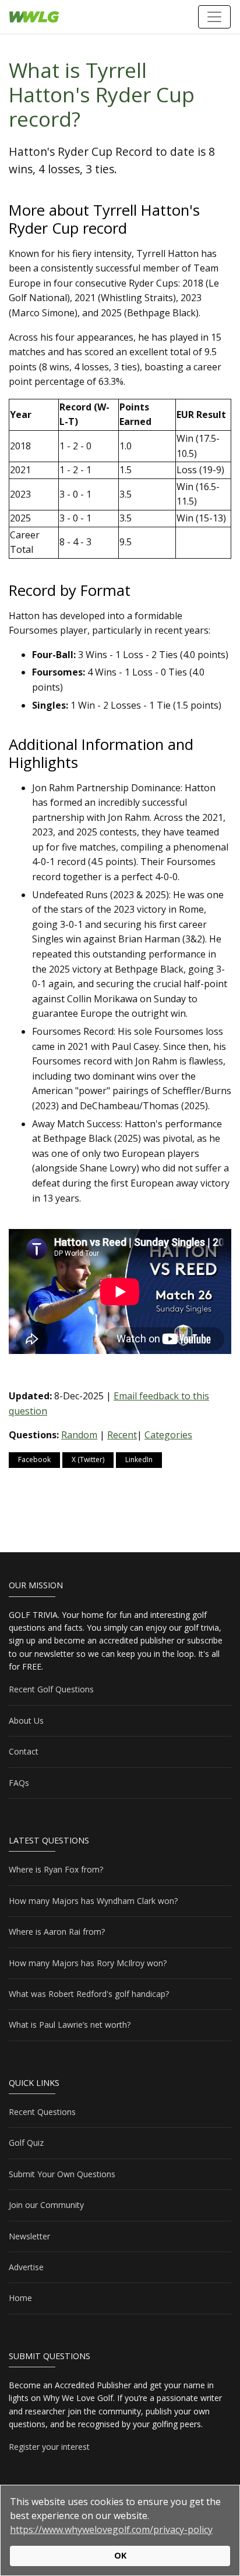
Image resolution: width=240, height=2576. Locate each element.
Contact (24, 1751)
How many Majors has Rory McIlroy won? (88, 1963)
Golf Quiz (26, 2143)
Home (20, 2298)
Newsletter (29, 2236)
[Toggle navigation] (214, 17)
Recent (122, 1435)
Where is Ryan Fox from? (56, 1869)
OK (120, 2555)
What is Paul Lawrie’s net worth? (70, 2025)
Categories (168, 1435)
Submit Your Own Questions (62, 2174)
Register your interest (49, 2447)
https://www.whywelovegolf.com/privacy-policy (111, 2529)
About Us (26, 1721)
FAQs (19, 1783)
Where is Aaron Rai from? (57, 1932)
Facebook (34, 1460)
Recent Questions (42, 2112)
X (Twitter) (88, 1460)
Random (79, 1435)
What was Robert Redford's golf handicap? (89, 1994)
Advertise (26, 2267)
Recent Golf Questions (51, 1689)
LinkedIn (139, 1460)
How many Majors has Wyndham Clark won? (93, 1901)
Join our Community (46, 2205)
